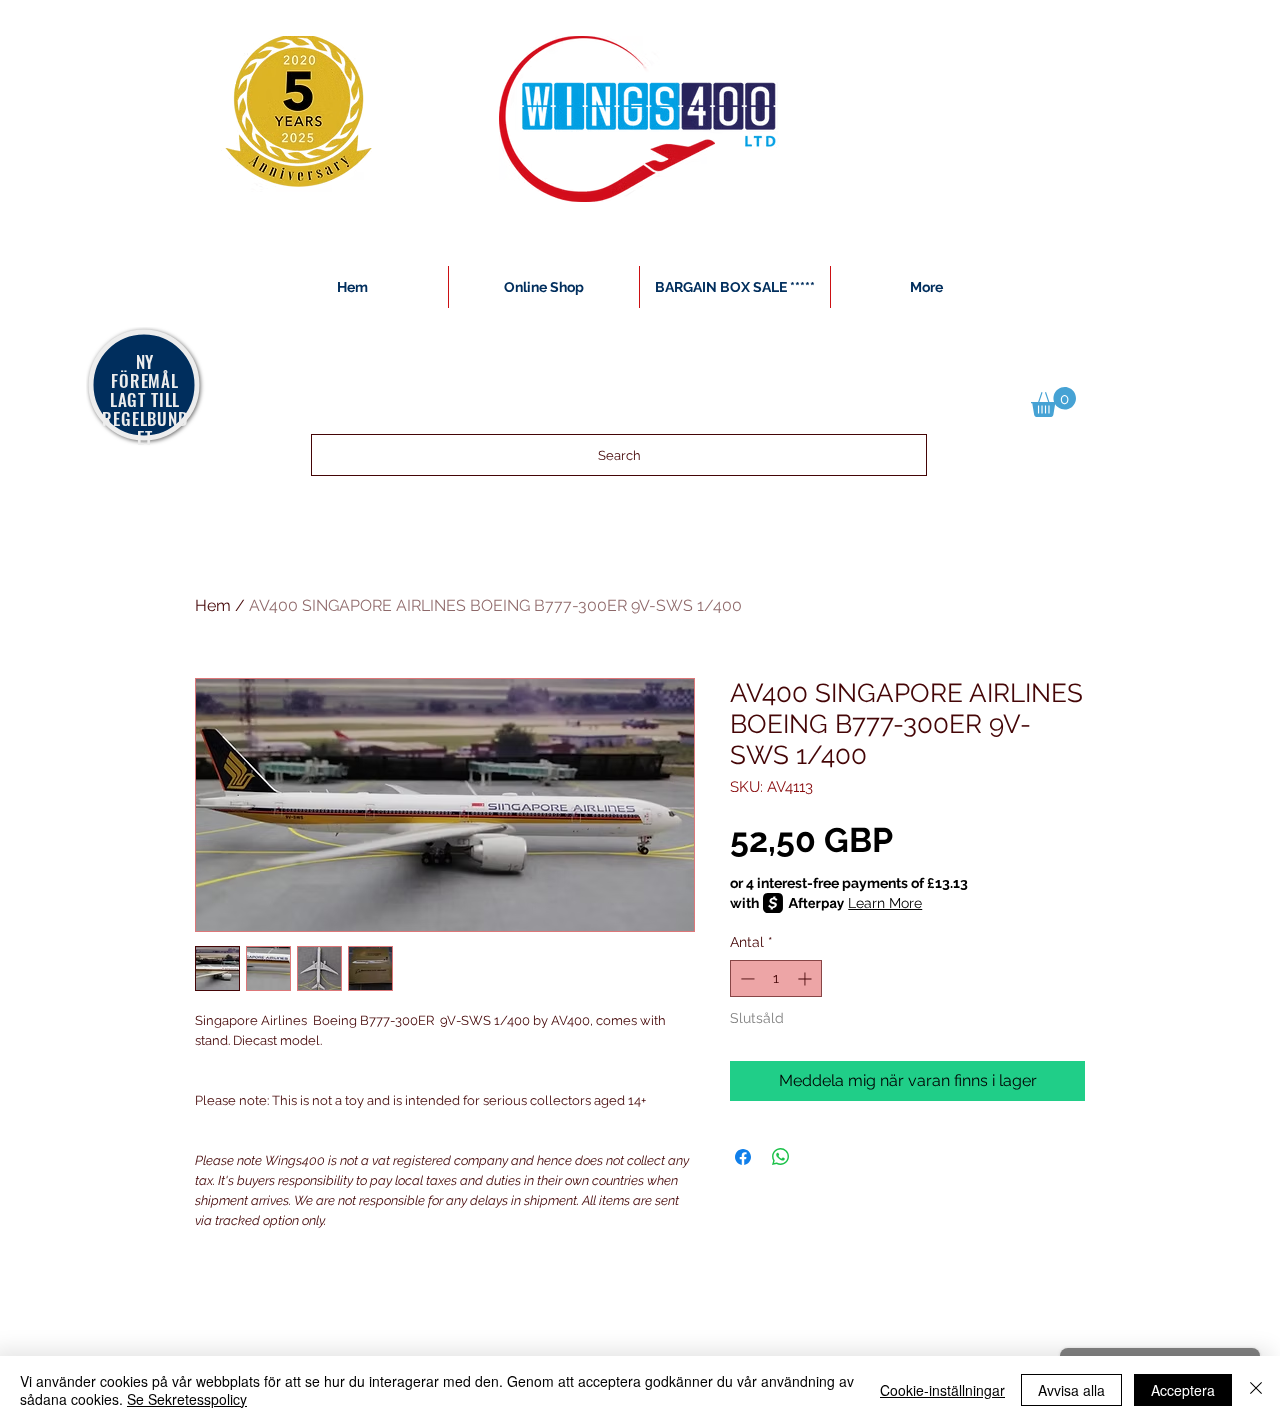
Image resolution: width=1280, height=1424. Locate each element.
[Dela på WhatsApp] (781, 1157)
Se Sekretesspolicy (187, 1399)
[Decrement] (745, 978)
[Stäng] (1256, 1390)
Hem (213, 605)
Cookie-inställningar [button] (942, 1390)
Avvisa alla (1071, 1390)
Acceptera (1183, 1390)
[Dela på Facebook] (743, 1157)
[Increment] (806, 978)
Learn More (885, 903)
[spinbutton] (776, 978)
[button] (1053, 402)
